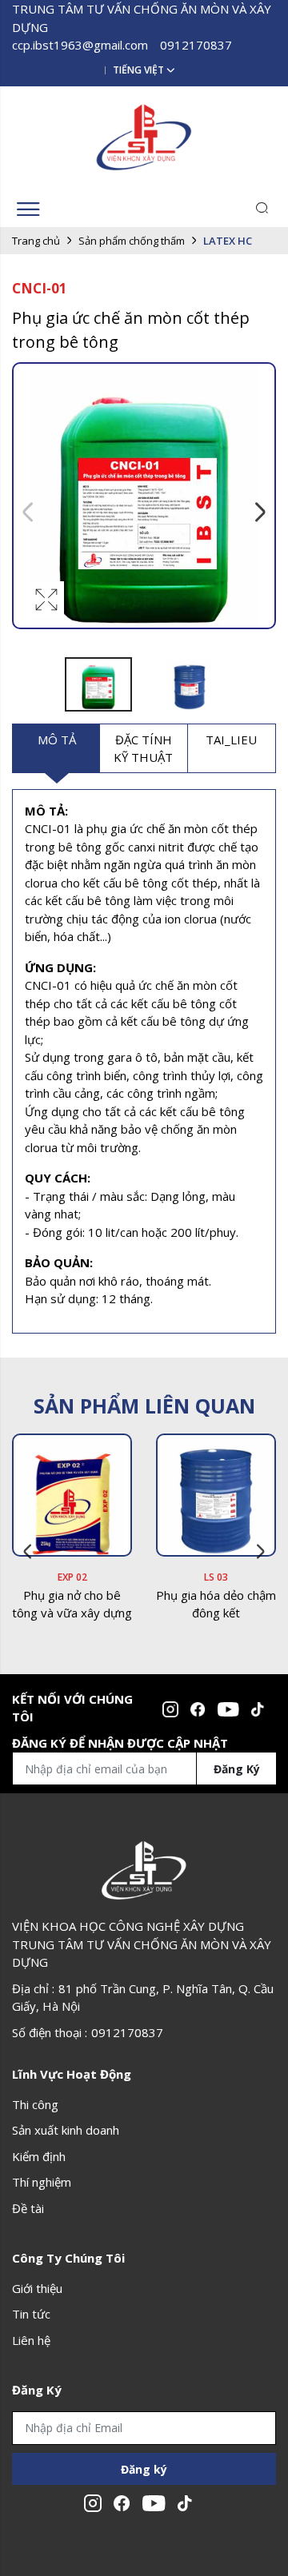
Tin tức (31, 2314)
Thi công (35, 2104)
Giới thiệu (37, 2288)
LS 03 (216, 1577)
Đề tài (28, 2208)
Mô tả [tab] (57, 740)
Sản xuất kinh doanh (66, 2130)
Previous (28, 512)
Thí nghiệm (42, 2182)
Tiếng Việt (138, 70)
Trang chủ (36, 241)
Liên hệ (31, 2340)
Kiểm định (39, 2156)
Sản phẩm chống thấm (132, 241)
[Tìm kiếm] (262, 209)
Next (260, 512)
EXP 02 (72, 1577)
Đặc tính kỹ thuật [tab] (143, 749)
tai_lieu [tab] (231, 740)
